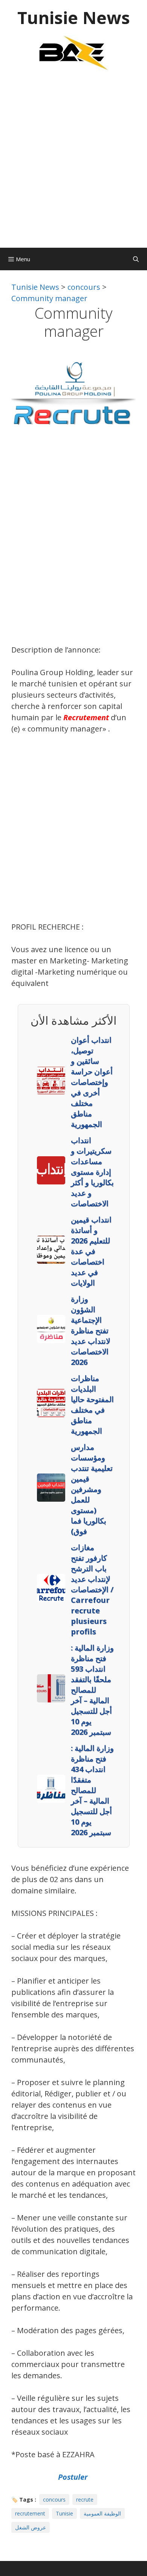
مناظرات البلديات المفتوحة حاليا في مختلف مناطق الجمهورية (92, 1405)
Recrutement (86, 717)
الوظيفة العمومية (102, 2513)
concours (54, 2500)
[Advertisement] (73, 163)
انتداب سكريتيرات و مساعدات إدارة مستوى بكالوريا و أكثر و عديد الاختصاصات (92, 1172)
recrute (85, 2500)
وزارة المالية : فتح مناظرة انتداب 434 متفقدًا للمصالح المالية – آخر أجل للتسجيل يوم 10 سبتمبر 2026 (92, 1790)
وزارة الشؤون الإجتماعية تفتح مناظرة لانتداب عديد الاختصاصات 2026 (90, 1330)
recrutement (30, 2513)
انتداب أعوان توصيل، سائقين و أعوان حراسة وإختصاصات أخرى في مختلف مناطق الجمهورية (92, 1082)
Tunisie (64, 2513)
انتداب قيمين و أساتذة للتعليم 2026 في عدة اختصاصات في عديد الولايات (91, 1251)
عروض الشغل (31, 2527)
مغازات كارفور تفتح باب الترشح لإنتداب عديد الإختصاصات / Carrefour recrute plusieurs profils (92, 1589)
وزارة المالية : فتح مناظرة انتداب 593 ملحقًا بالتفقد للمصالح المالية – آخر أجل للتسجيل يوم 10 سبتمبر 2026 (92, 1690)
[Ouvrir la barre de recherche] (136, 259)
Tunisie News (74, 17)
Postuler (74, 2477)
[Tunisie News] (73, 52)
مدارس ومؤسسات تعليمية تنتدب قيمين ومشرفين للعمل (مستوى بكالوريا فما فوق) (92, 1489)
